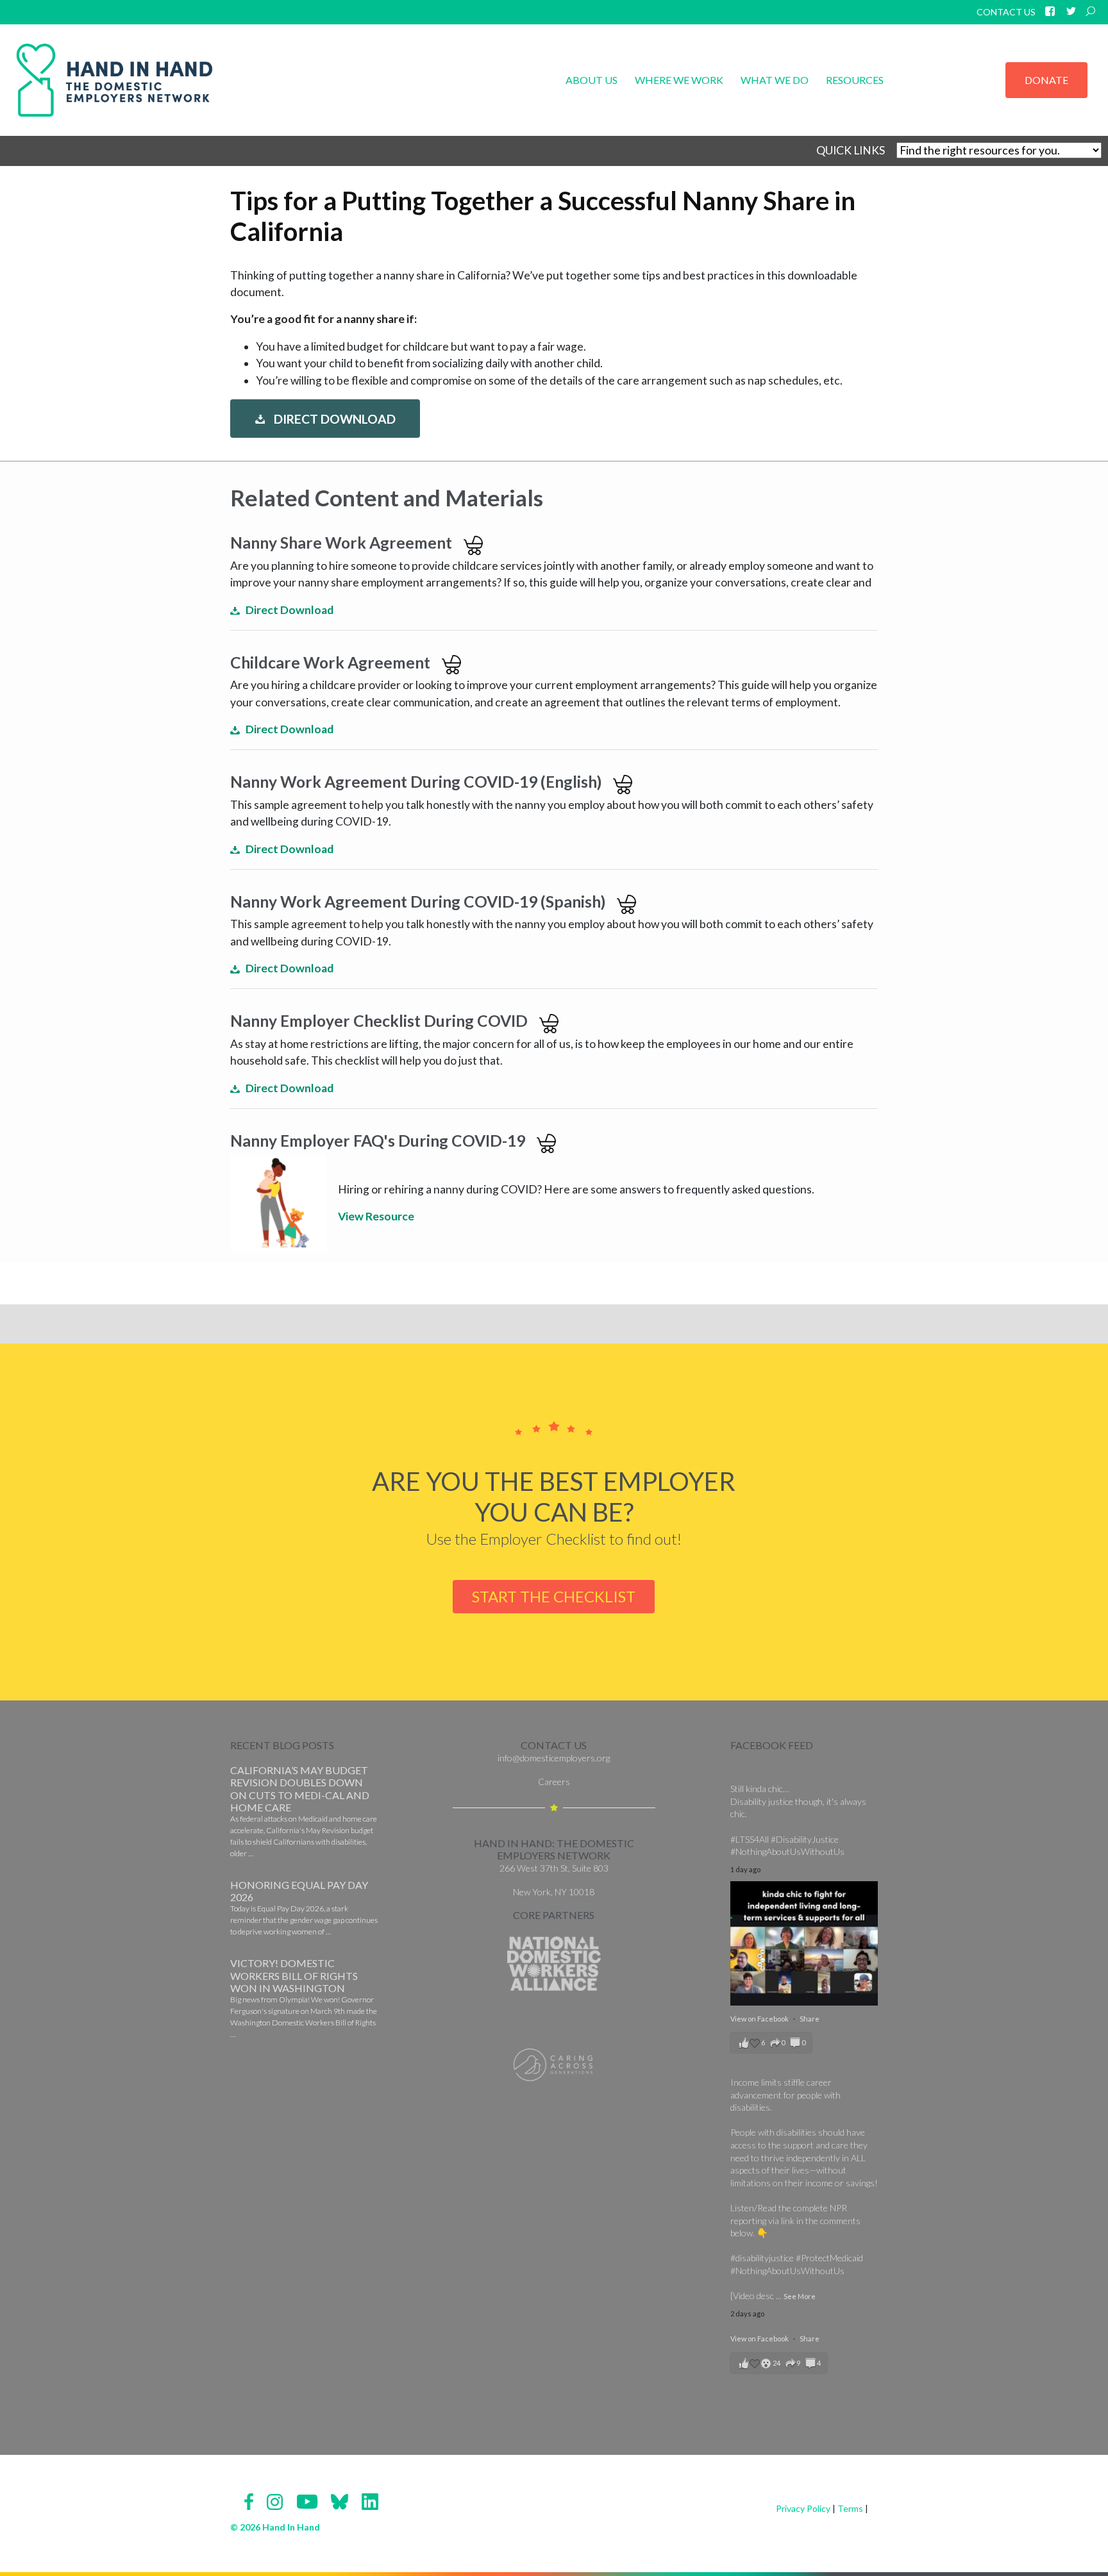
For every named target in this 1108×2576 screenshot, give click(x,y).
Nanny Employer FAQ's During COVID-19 (378, 1141)
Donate (1046, 80)
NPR (838, 2208)
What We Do (775, 80)
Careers (554, 1782)
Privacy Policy (803, 2508)
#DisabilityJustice (805, 1839)
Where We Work (679, 80)
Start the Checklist (554, 1596)
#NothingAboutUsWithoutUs (787, 1851)
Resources (855, 80)
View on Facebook (760, 2019)
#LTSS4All (750, 1839)
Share (810, 2019)
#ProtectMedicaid (829, 2258)
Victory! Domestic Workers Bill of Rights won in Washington (294, 1975)
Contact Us (1006, 12)
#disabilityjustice (762, 2258)
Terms (850, 2508)
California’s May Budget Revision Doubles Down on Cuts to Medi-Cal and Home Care (300, 1789)
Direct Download (333, 420)
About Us (592, 80)
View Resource (376, 1216)
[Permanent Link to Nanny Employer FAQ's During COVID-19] (278, 1202)
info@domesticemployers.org (554, 1758)
